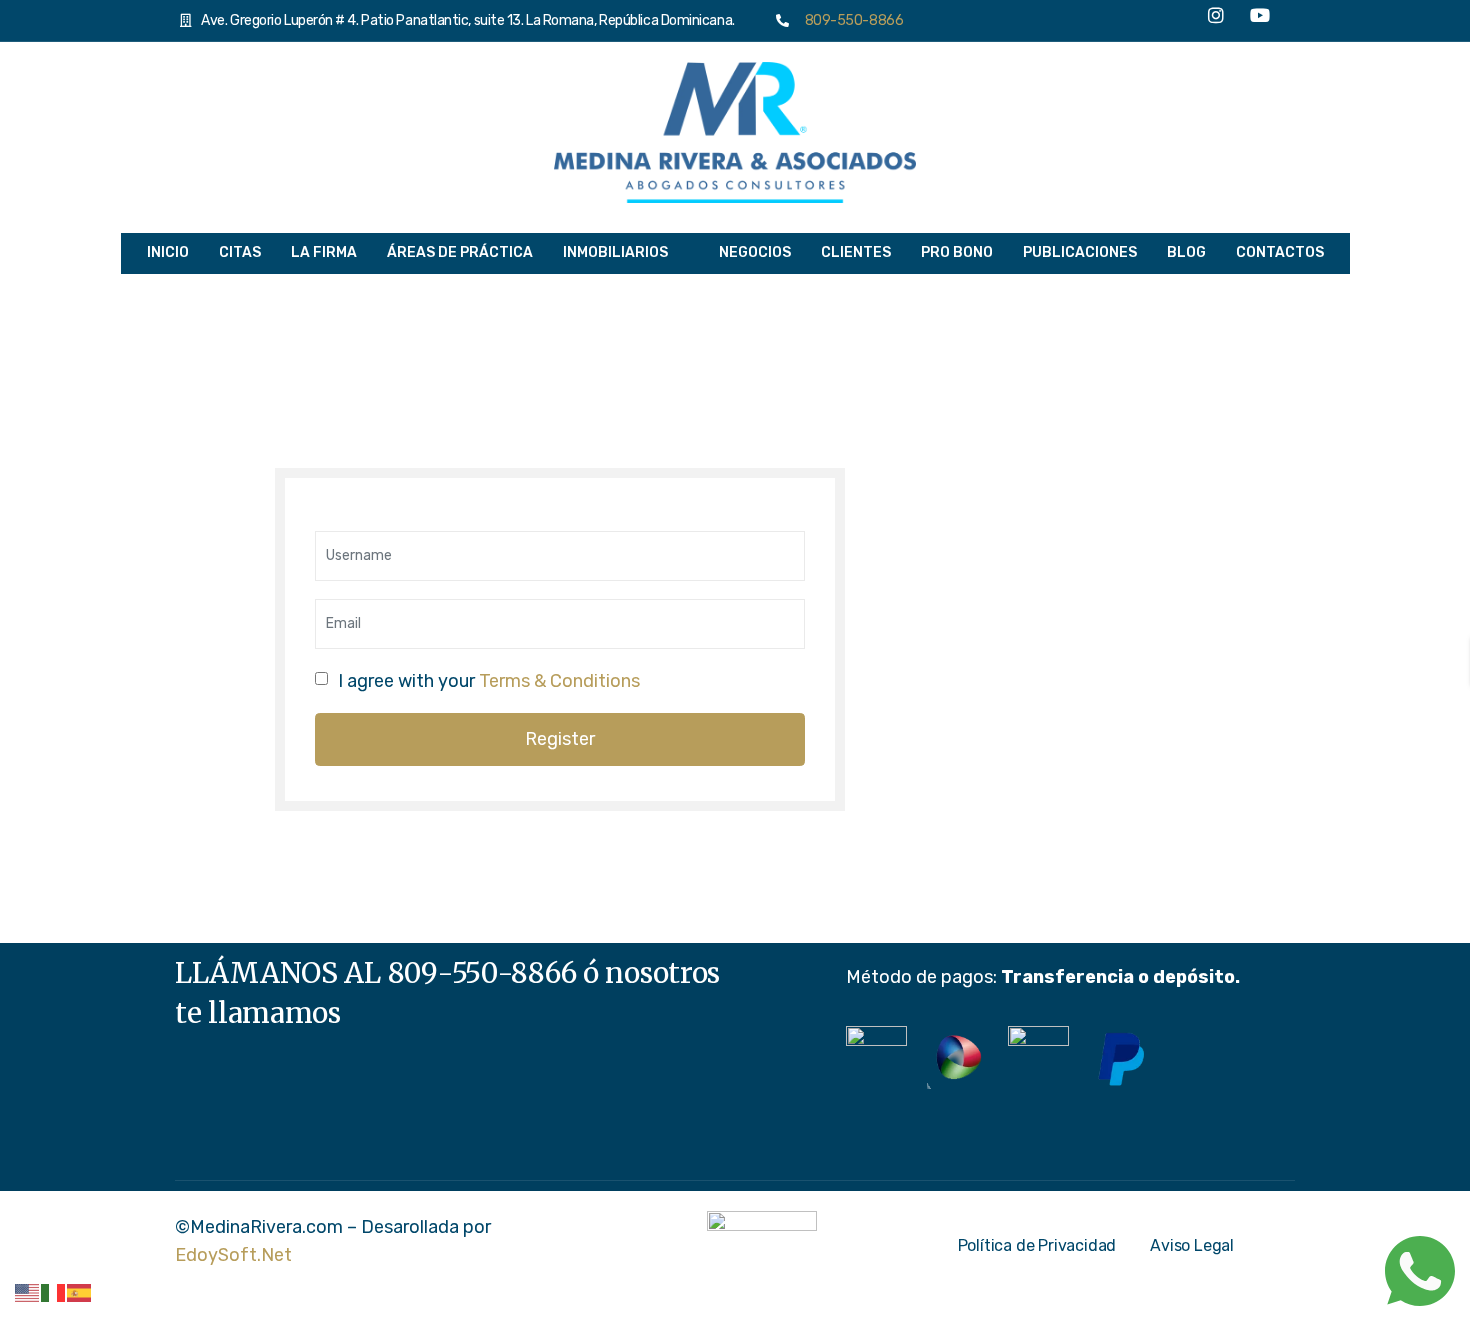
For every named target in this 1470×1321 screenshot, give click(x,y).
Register (560, 739)
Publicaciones (1080, 252)
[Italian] (54, 1292)
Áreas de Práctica (460, 252)
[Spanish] (80, 1292)
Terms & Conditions (559, 681)
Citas (240, 252)
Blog (1186, 252)
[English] (28, 1292)
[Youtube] (1260, 21)
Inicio (168, 252)
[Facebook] (1128, 20)
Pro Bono (957, 252)
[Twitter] (1172, 20)
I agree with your (489, 681)
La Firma (324, 252)
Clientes (856, 252)
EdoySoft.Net (233, 1255)
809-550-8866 (850, 20)
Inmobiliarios (615, 252)
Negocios (755, 252)
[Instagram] (1216, 21)
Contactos (1280, 252)
